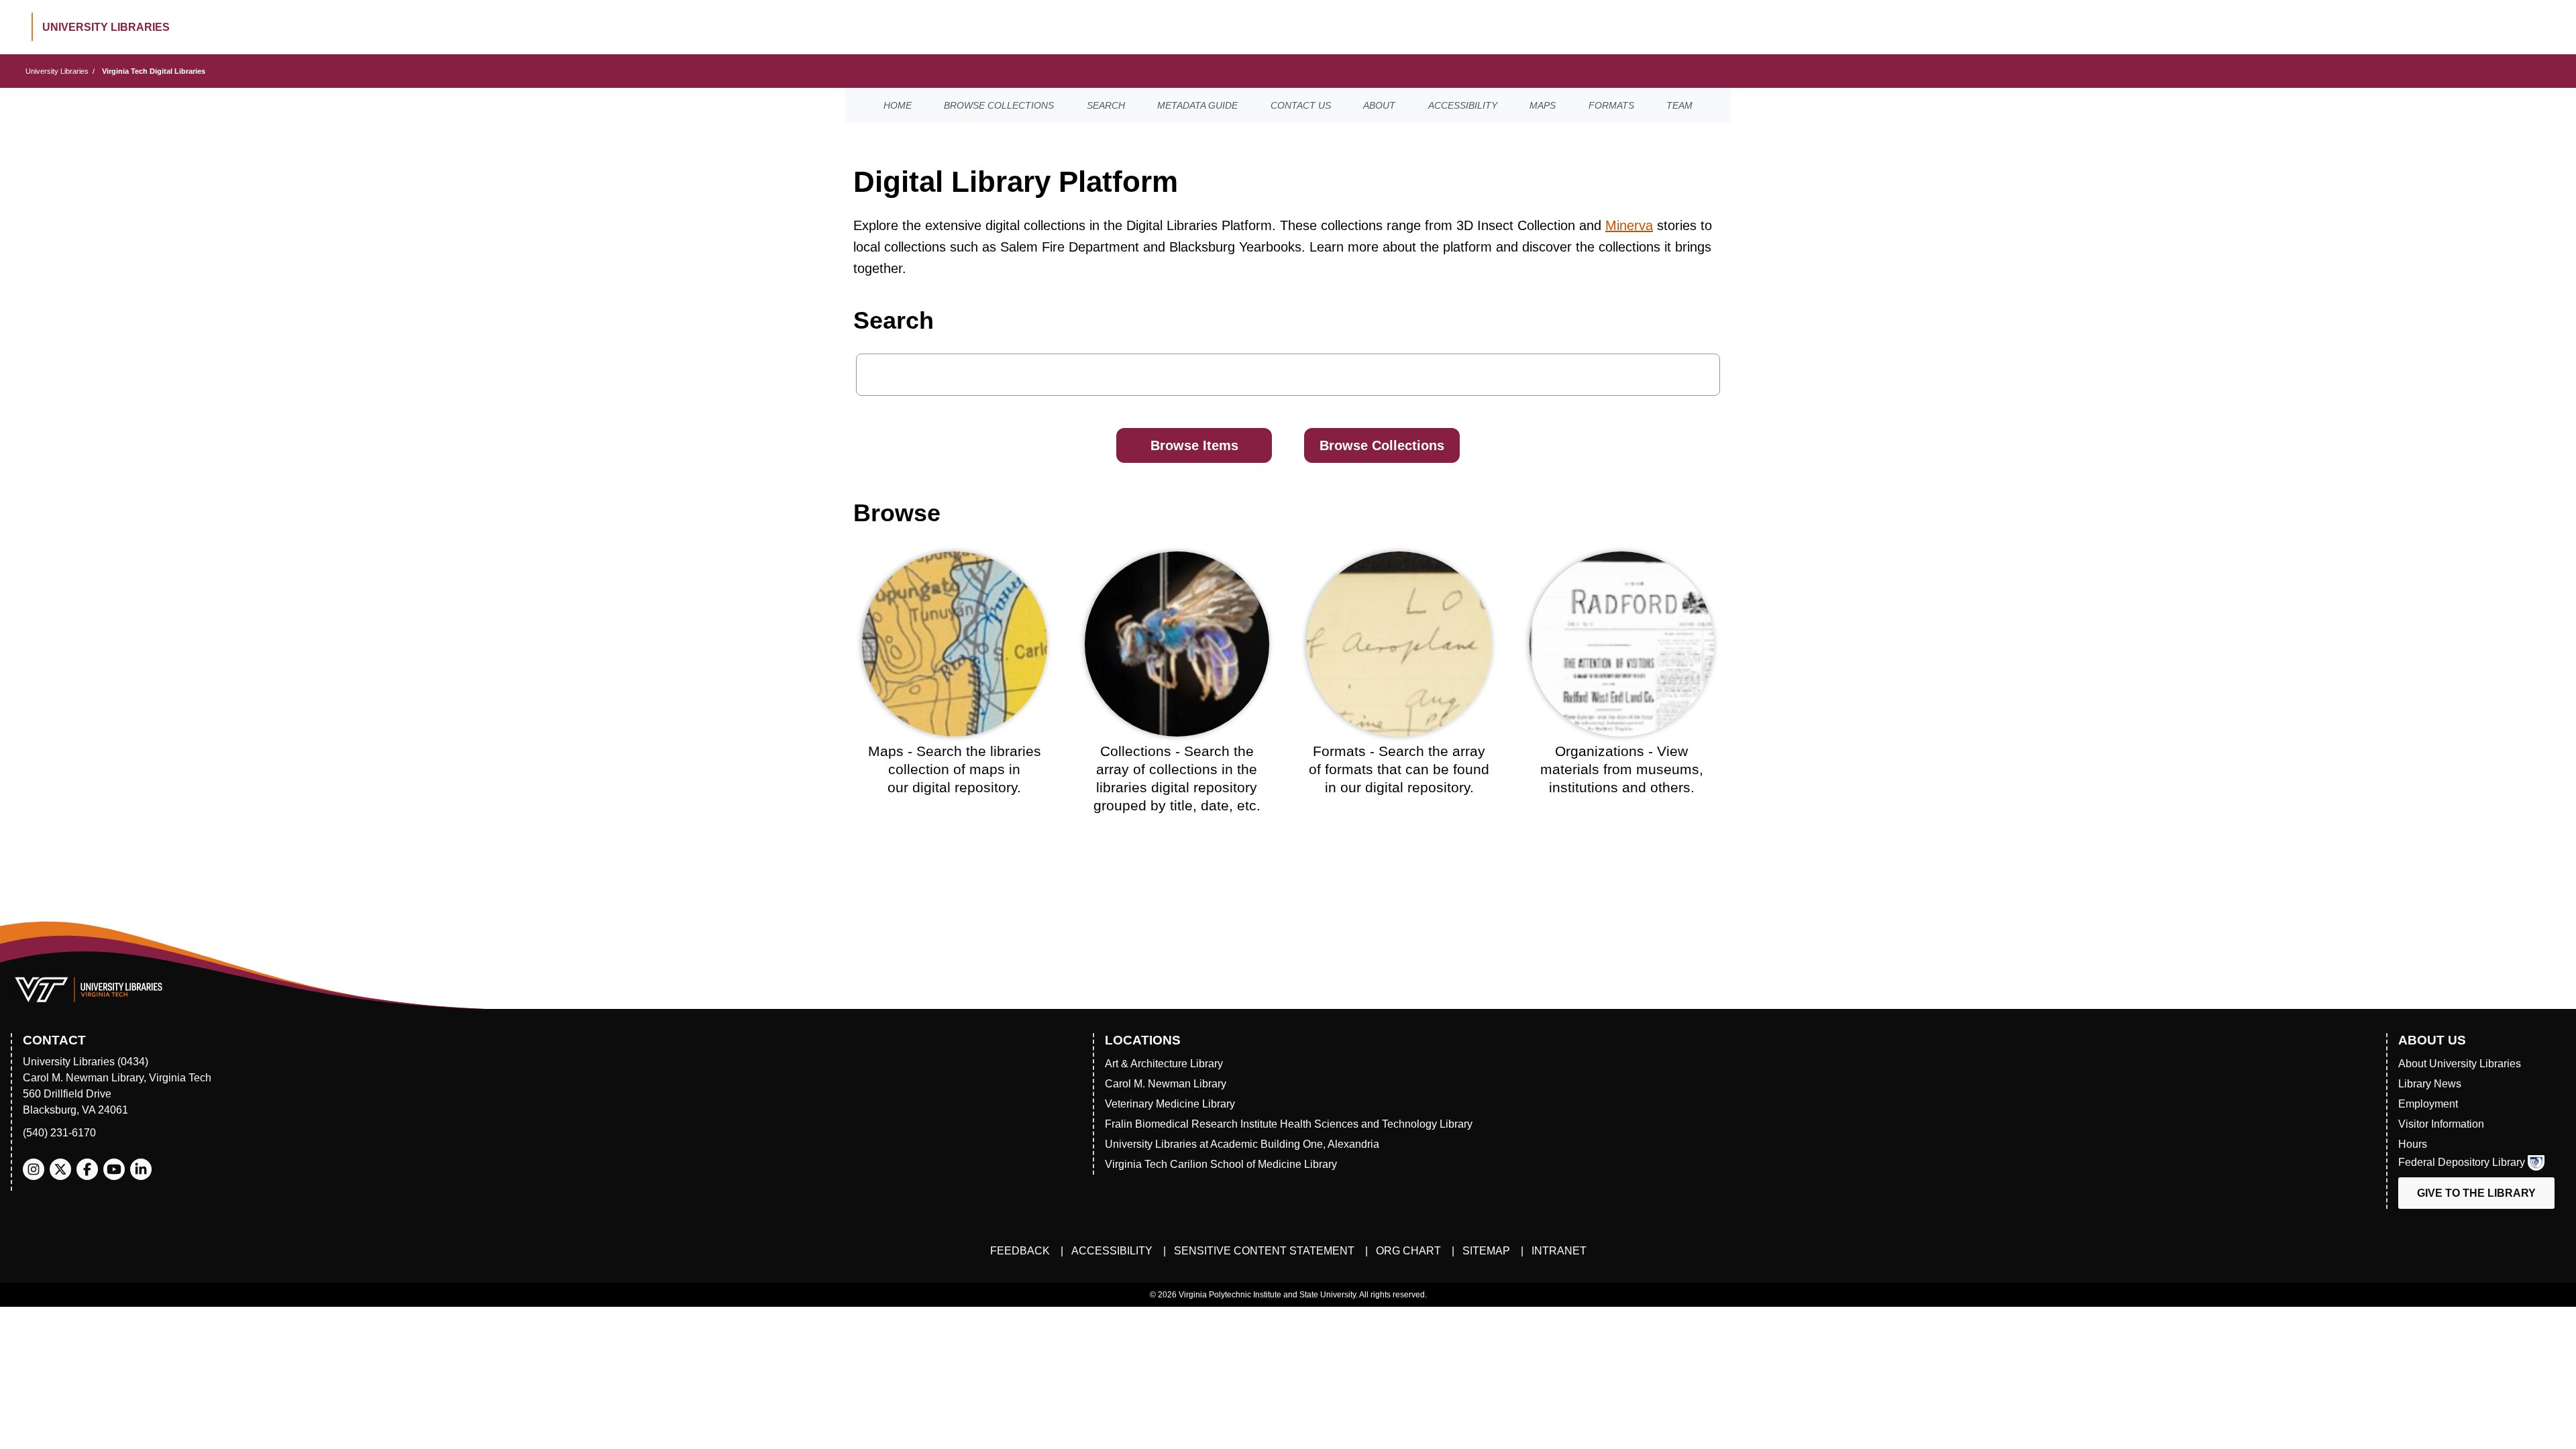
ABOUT (1379, 105)
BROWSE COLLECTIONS (999, 105)
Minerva (1629, 225)
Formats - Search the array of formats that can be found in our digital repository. (1399, 769)
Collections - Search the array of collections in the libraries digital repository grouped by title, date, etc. (1177, 779)
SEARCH (1106, 105)
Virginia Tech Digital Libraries (154, 71)
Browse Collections (1382, 445)
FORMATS (1611, 105)
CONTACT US (1301, 105)
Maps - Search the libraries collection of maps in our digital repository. (955, 769)
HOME (898, 105)
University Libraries (57, 71)
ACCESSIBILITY (1463, 105)
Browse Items (1194, 445)
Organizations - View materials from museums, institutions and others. (1622, 769)
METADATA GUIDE (1197, 105)
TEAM (1679, 105)
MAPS (1543, 105)
